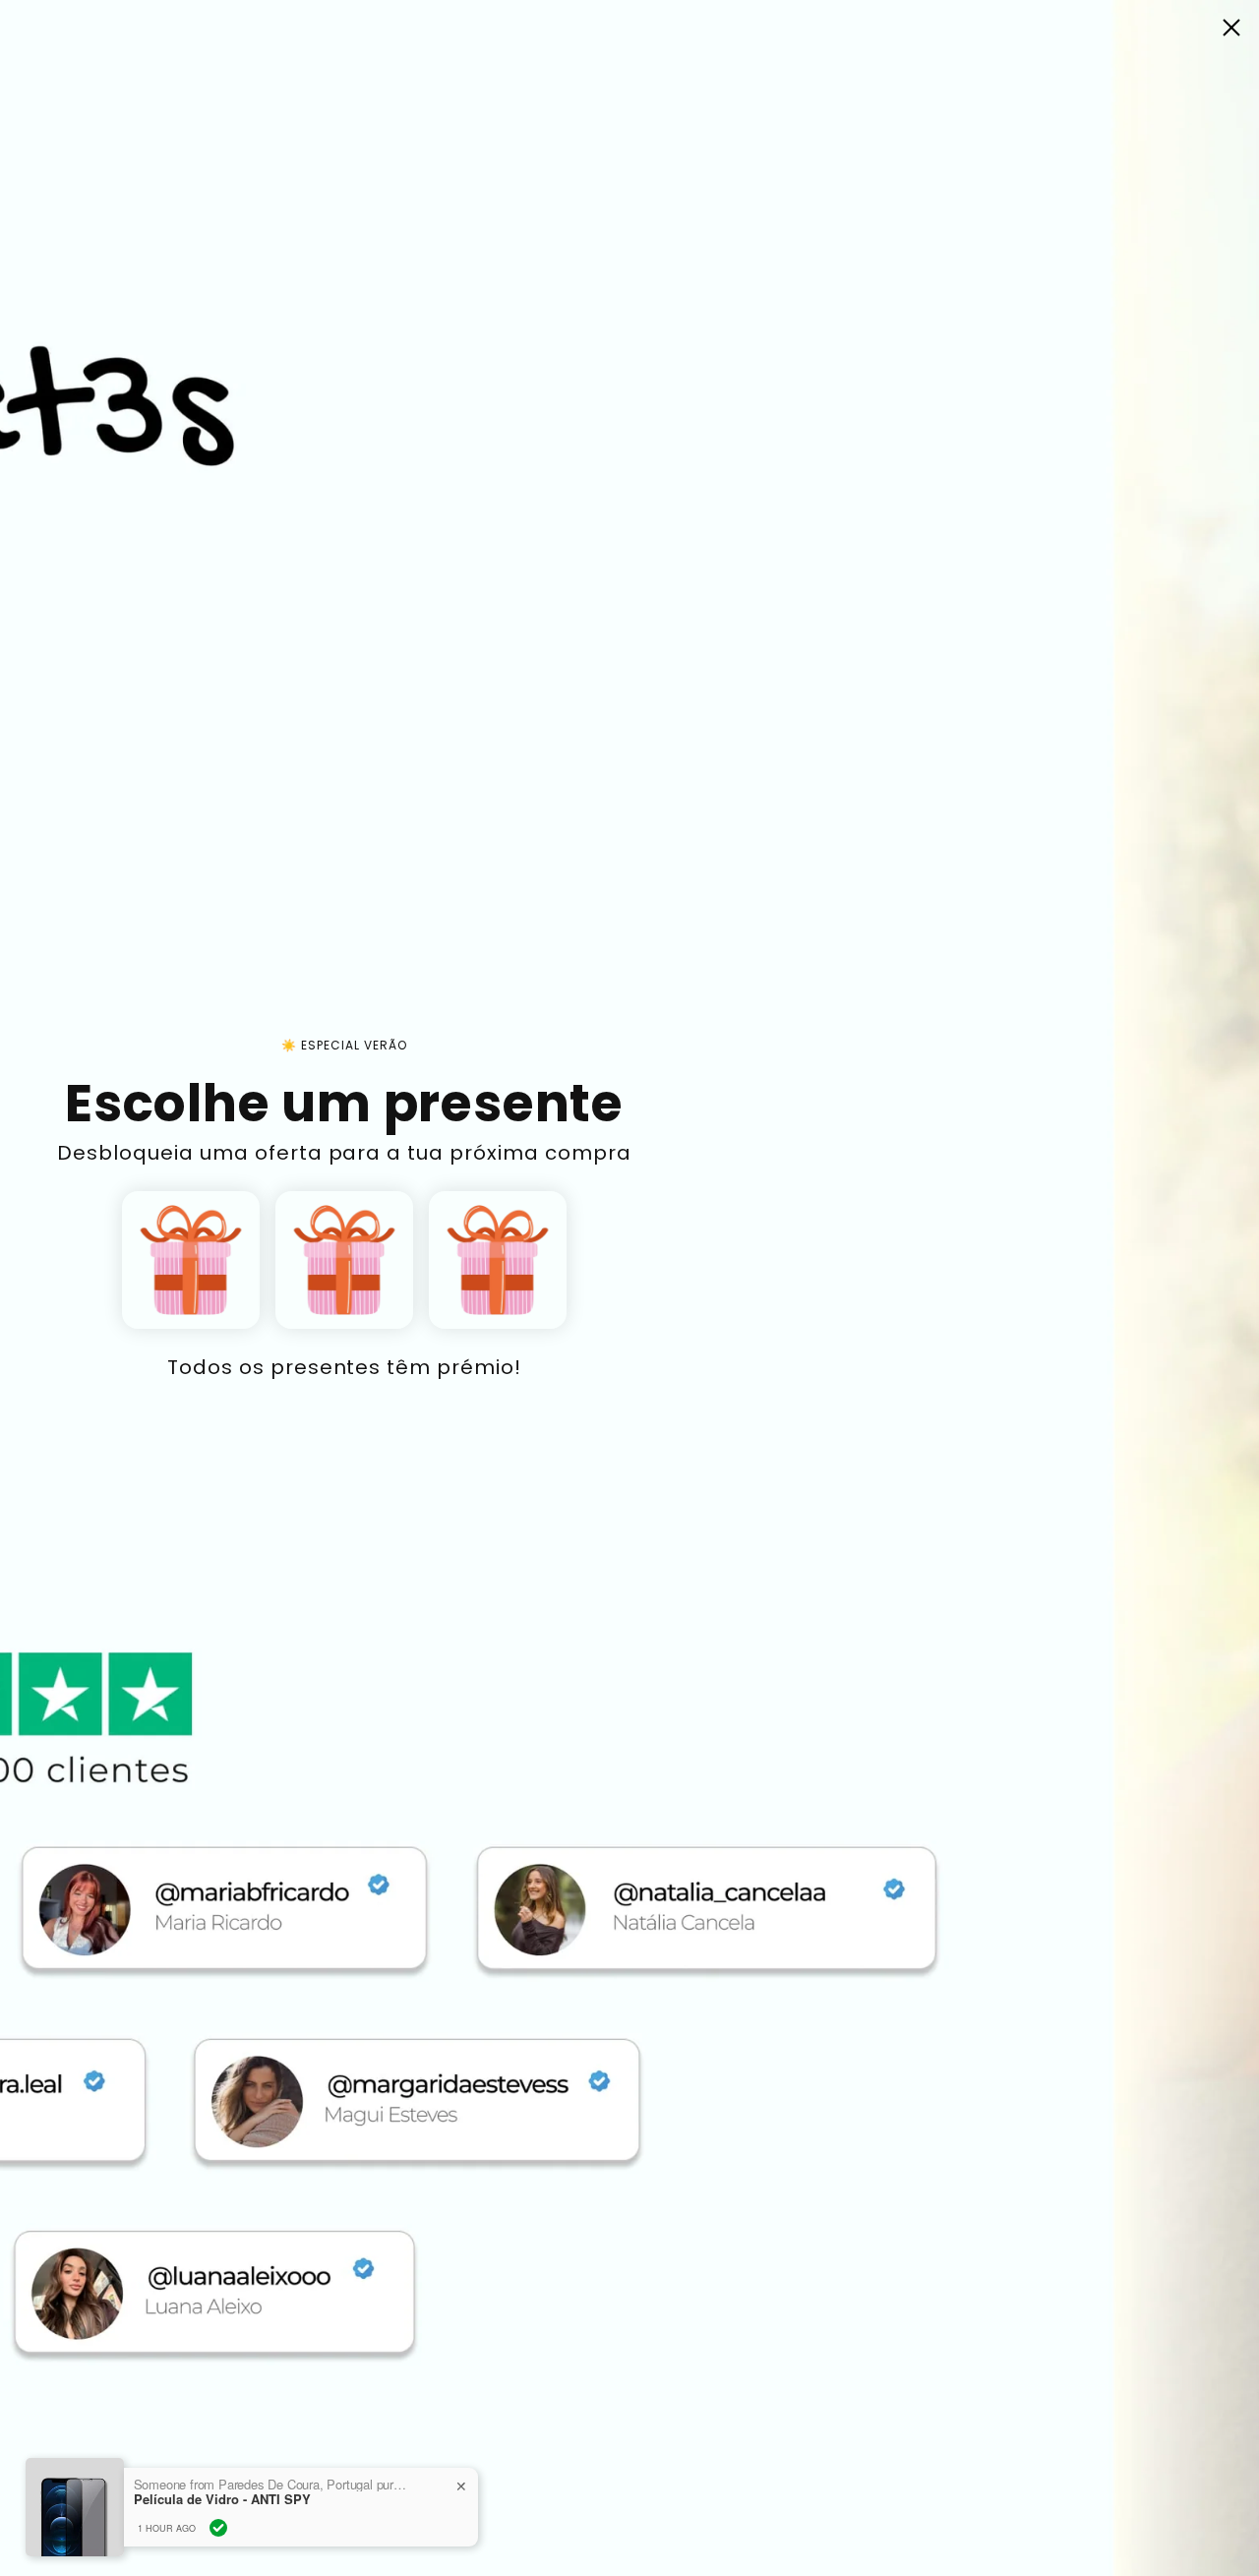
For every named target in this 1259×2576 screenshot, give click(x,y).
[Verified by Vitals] (218, 2528)
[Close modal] (1231, 28)
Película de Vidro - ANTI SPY (222, 2499)
